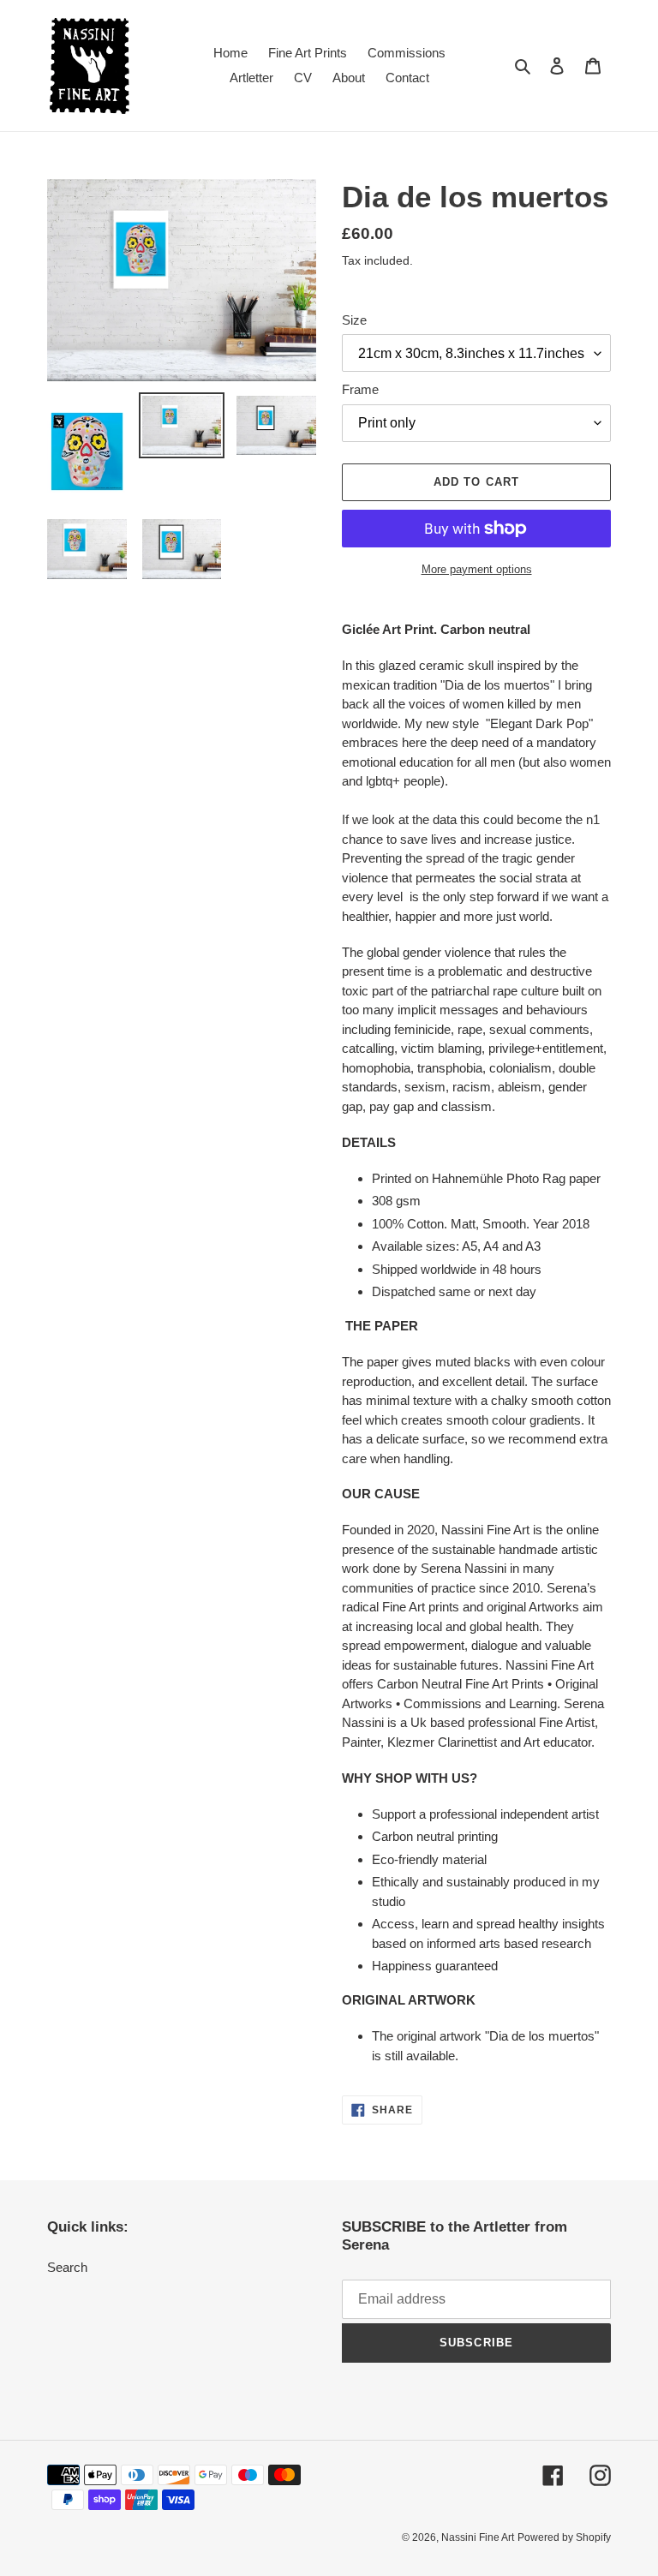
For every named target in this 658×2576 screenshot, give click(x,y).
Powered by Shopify (564, 2537)
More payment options (477, 569)
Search (67, 2267)
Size (354, 320)
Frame (360, 389)
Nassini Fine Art (478, 2537)
